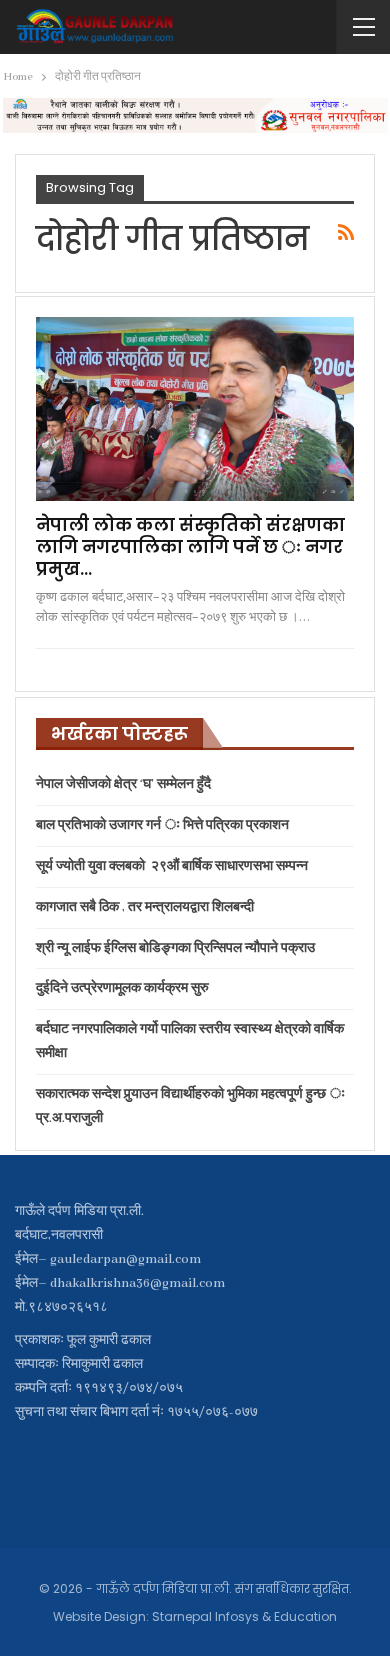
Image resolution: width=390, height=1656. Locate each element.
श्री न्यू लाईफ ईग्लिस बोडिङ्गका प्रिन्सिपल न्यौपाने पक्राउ (175, 948)
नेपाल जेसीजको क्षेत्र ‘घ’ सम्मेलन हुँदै (123, 784)
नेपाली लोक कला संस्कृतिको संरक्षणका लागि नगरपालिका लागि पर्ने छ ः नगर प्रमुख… (190, 547)
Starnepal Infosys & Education (244, 1616)
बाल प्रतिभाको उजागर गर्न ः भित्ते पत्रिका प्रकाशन (162, 825)
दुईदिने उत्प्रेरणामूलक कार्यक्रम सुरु (122, 988)
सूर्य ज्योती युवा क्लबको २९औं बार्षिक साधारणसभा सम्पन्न (172, 866)
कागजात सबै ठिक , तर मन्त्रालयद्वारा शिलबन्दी (145, 907)
